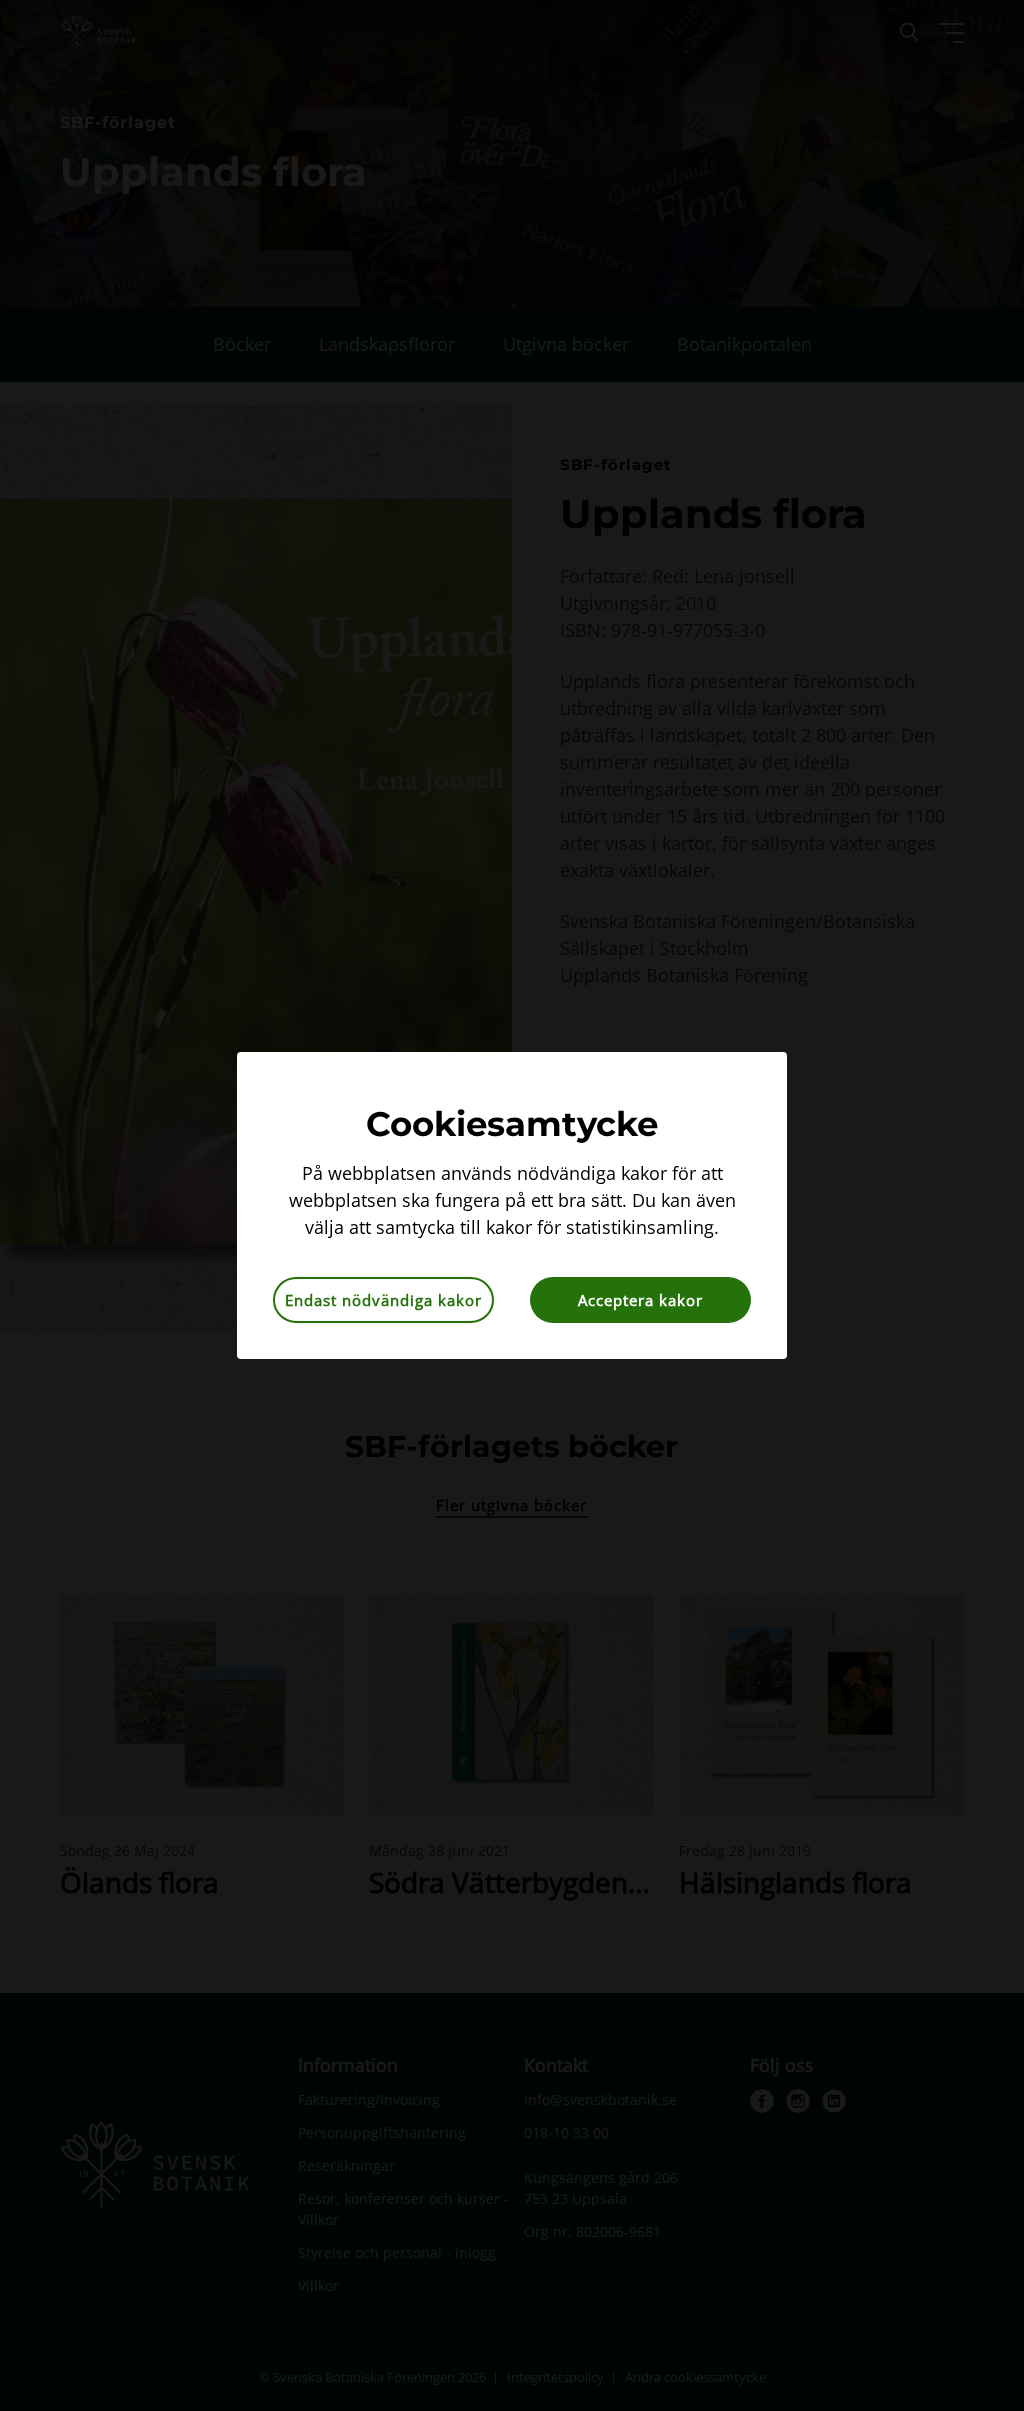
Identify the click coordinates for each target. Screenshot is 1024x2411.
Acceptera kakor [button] (640, 1300)
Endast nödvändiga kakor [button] (383, 1300)
